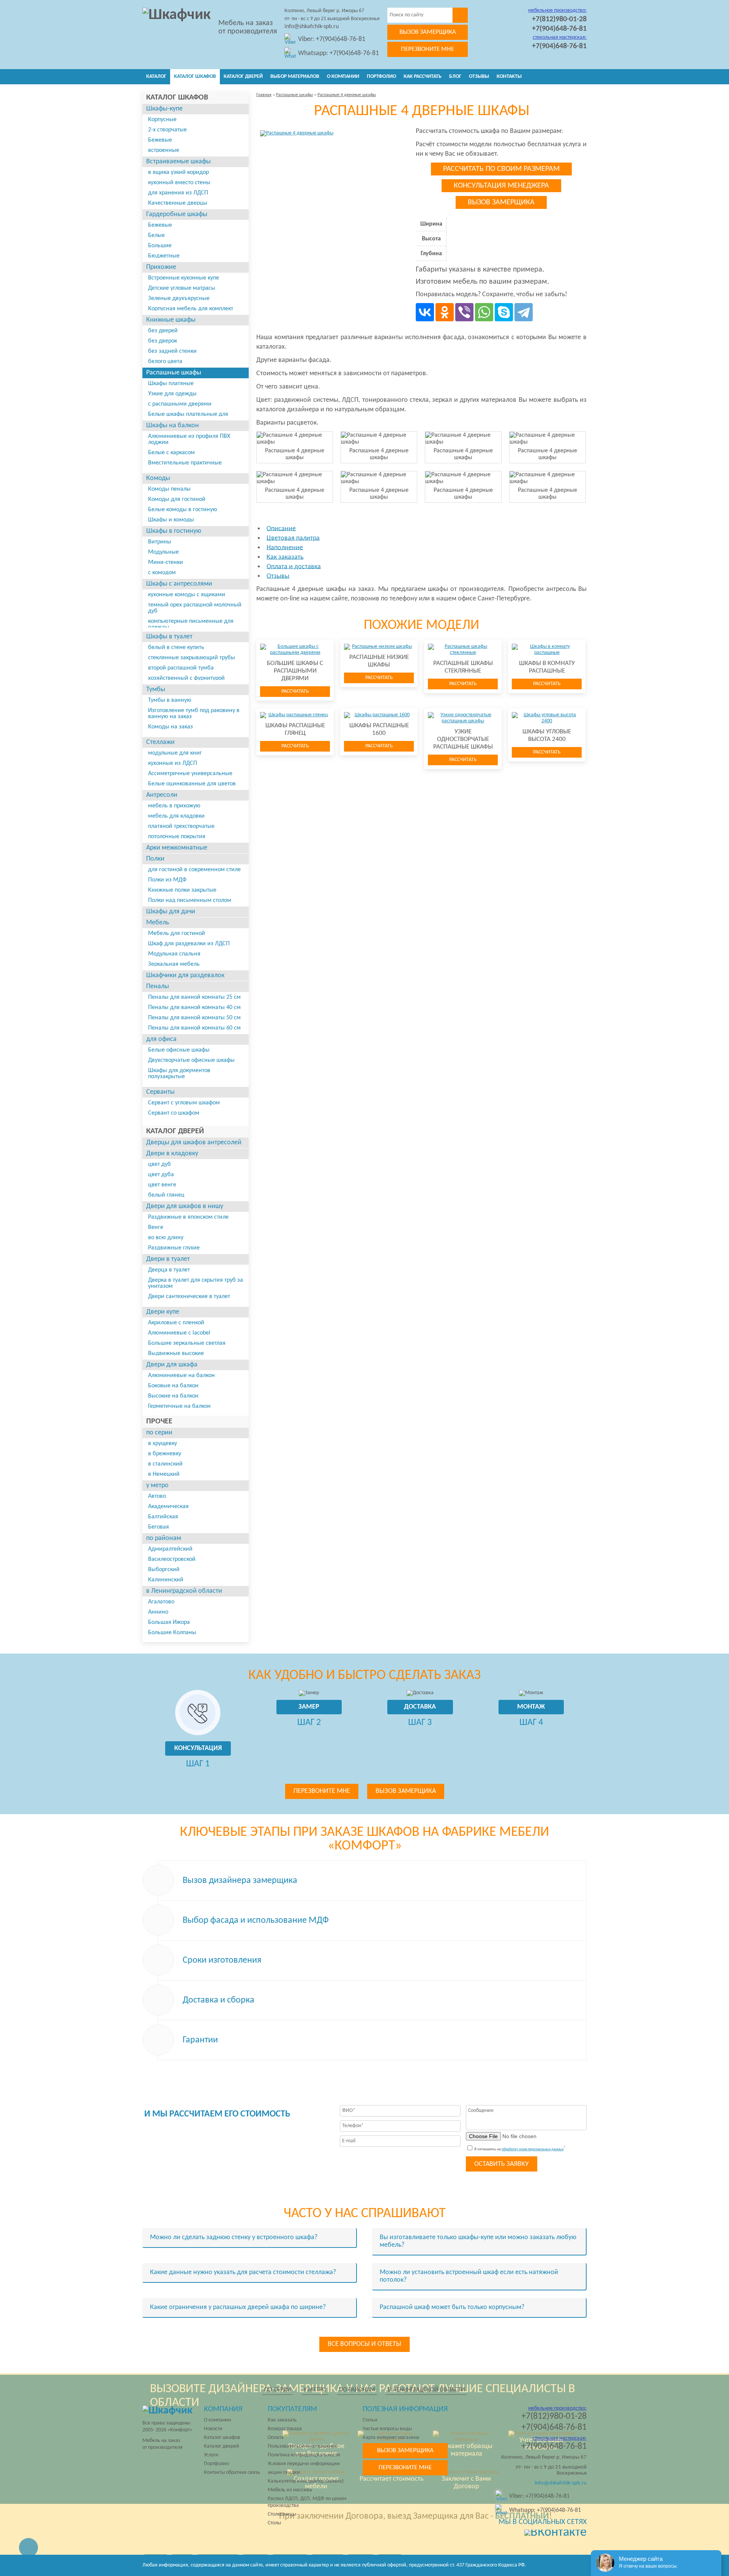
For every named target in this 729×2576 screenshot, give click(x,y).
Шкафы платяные (171, 384)
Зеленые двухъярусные (179, 299)
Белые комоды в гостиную (183, 510)
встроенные (164, 150)
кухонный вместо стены (179, 183)
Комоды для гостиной (177, 499)
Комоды (158, 478)
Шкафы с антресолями (179, 584)
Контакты (509, 77)
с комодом (162, 573)
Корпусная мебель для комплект (191, 309)
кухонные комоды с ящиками (187, 595)
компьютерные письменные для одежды (191, 624)
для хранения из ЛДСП (178, 193)
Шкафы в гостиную (174, 531)
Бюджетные (164, 256)
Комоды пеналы (169, 489)
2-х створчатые (167, 130)
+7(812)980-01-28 (559, 19)
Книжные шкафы (171, 320)
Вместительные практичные (185, 463)
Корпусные (162, 120)
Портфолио (381, 77)
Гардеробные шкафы (177, 214)
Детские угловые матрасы (182, 288)
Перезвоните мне (428, 49)
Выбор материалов (295, 77)
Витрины (160, 542)
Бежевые (160, 140)
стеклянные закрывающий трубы (192, 658)
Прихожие (161, 267)
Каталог (156, 77)
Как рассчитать (423, 77)
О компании (343, 77)
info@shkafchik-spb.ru (312, 27)
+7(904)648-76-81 (559, 29)
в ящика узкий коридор (178, 172)
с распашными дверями (180, 404)
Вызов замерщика (428, 32)
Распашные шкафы (174, 373)
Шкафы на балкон (173, 426)
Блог (455, 77)
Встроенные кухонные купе (184, 278)
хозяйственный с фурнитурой (186, 678)
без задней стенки (172, 351)
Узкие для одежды (172, 394)
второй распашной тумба (181, 668)
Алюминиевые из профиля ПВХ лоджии (189, 439)
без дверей (163, 331)
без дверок (163, 341)
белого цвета (165, 362)
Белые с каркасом (171, 453)
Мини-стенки (166, 562)
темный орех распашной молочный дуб (195, 608)
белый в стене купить (176, 648)
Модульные (163, 552)
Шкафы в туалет (169, 637)
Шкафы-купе (164, 109)
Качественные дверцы (178, 203)
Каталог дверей (243, 77)
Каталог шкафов (195, 77)
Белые (156, 235)
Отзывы (479, 77)
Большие (160, 246)
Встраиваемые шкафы (178, 162)
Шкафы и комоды (171, 520)
